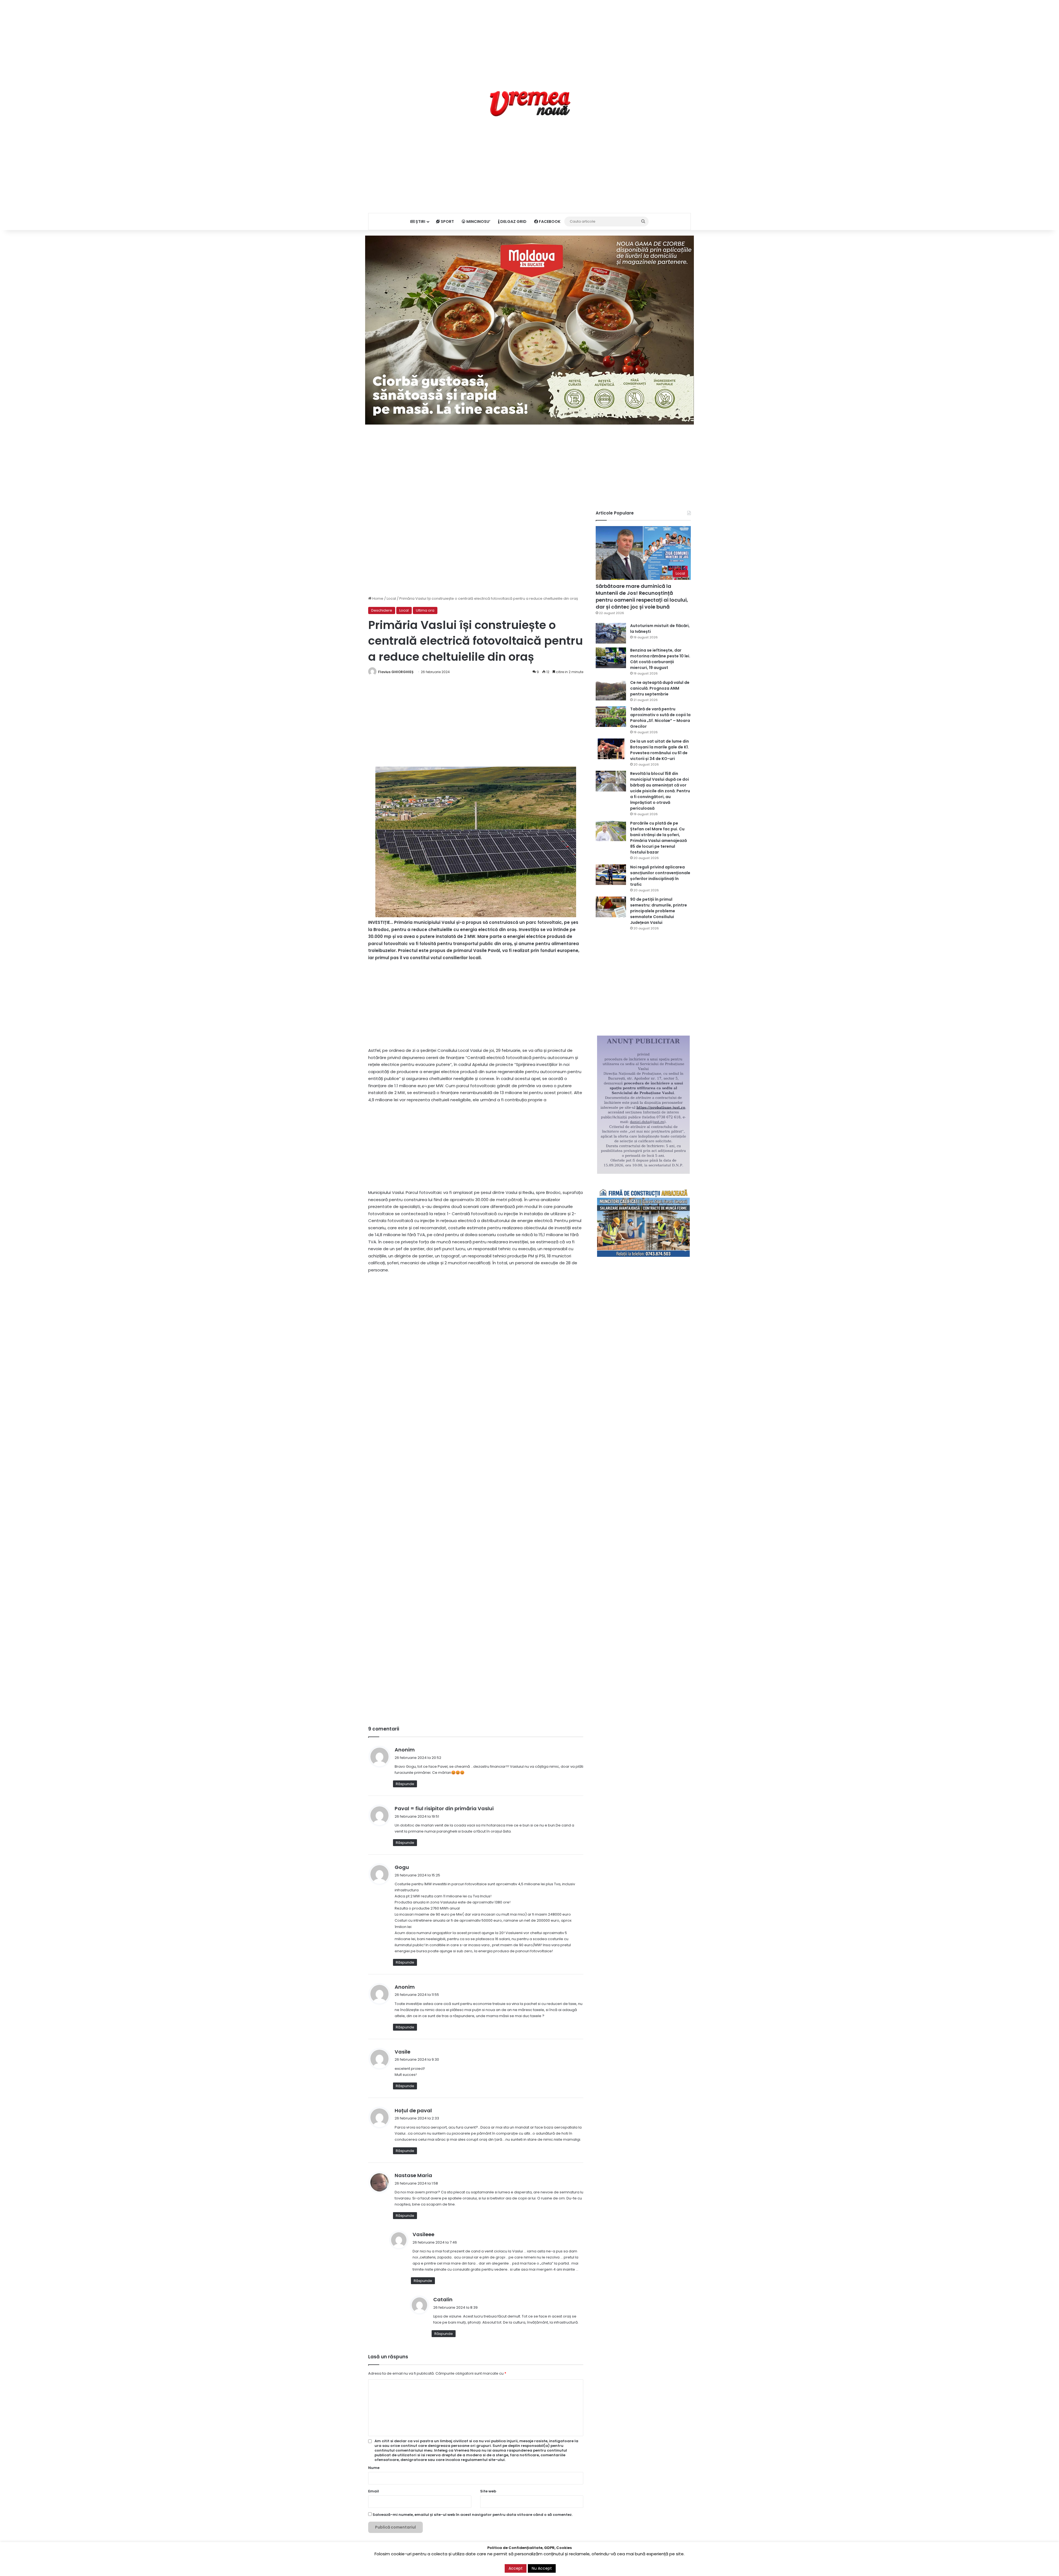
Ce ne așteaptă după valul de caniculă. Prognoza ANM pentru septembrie (660, 688)
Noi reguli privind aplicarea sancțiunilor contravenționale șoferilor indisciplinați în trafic (660, 876)
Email (374, 2491)
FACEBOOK (549, 222)
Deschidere (382, 610)
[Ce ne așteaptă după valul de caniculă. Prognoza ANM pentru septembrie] (611, 690)
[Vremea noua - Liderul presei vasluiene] (530, 104)
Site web (488, 2491)
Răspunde (405, 1784)
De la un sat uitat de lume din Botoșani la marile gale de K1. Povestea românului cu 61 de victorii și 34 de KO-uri (660, 750)
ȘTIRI (420, 222)
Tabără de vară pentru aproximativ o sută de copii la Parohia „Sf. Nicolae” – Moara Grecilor (660, 718)
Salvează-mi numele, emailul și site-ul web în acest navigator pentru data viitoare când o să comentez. (473, 2515)
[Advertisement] (529, 39)
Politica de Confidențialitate (628, 2566)
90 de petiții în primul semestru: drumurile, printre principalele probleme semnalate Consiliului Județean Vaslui (659, 911)
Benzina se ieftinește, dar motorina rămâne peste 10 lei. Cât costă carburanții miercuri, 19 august (660, 659)
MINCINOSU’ (478, 222)
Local (391, 598)
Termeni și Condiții (584, 2566)
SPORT (447, 222)
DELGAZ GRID (513, 222)
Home (377, 598)
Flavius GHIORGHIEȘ (396, 672)
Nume (374, 2468)
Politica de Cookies (674, 2566)
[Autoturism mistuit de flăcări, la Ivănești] (611, 633)
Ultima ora (425, 610)
